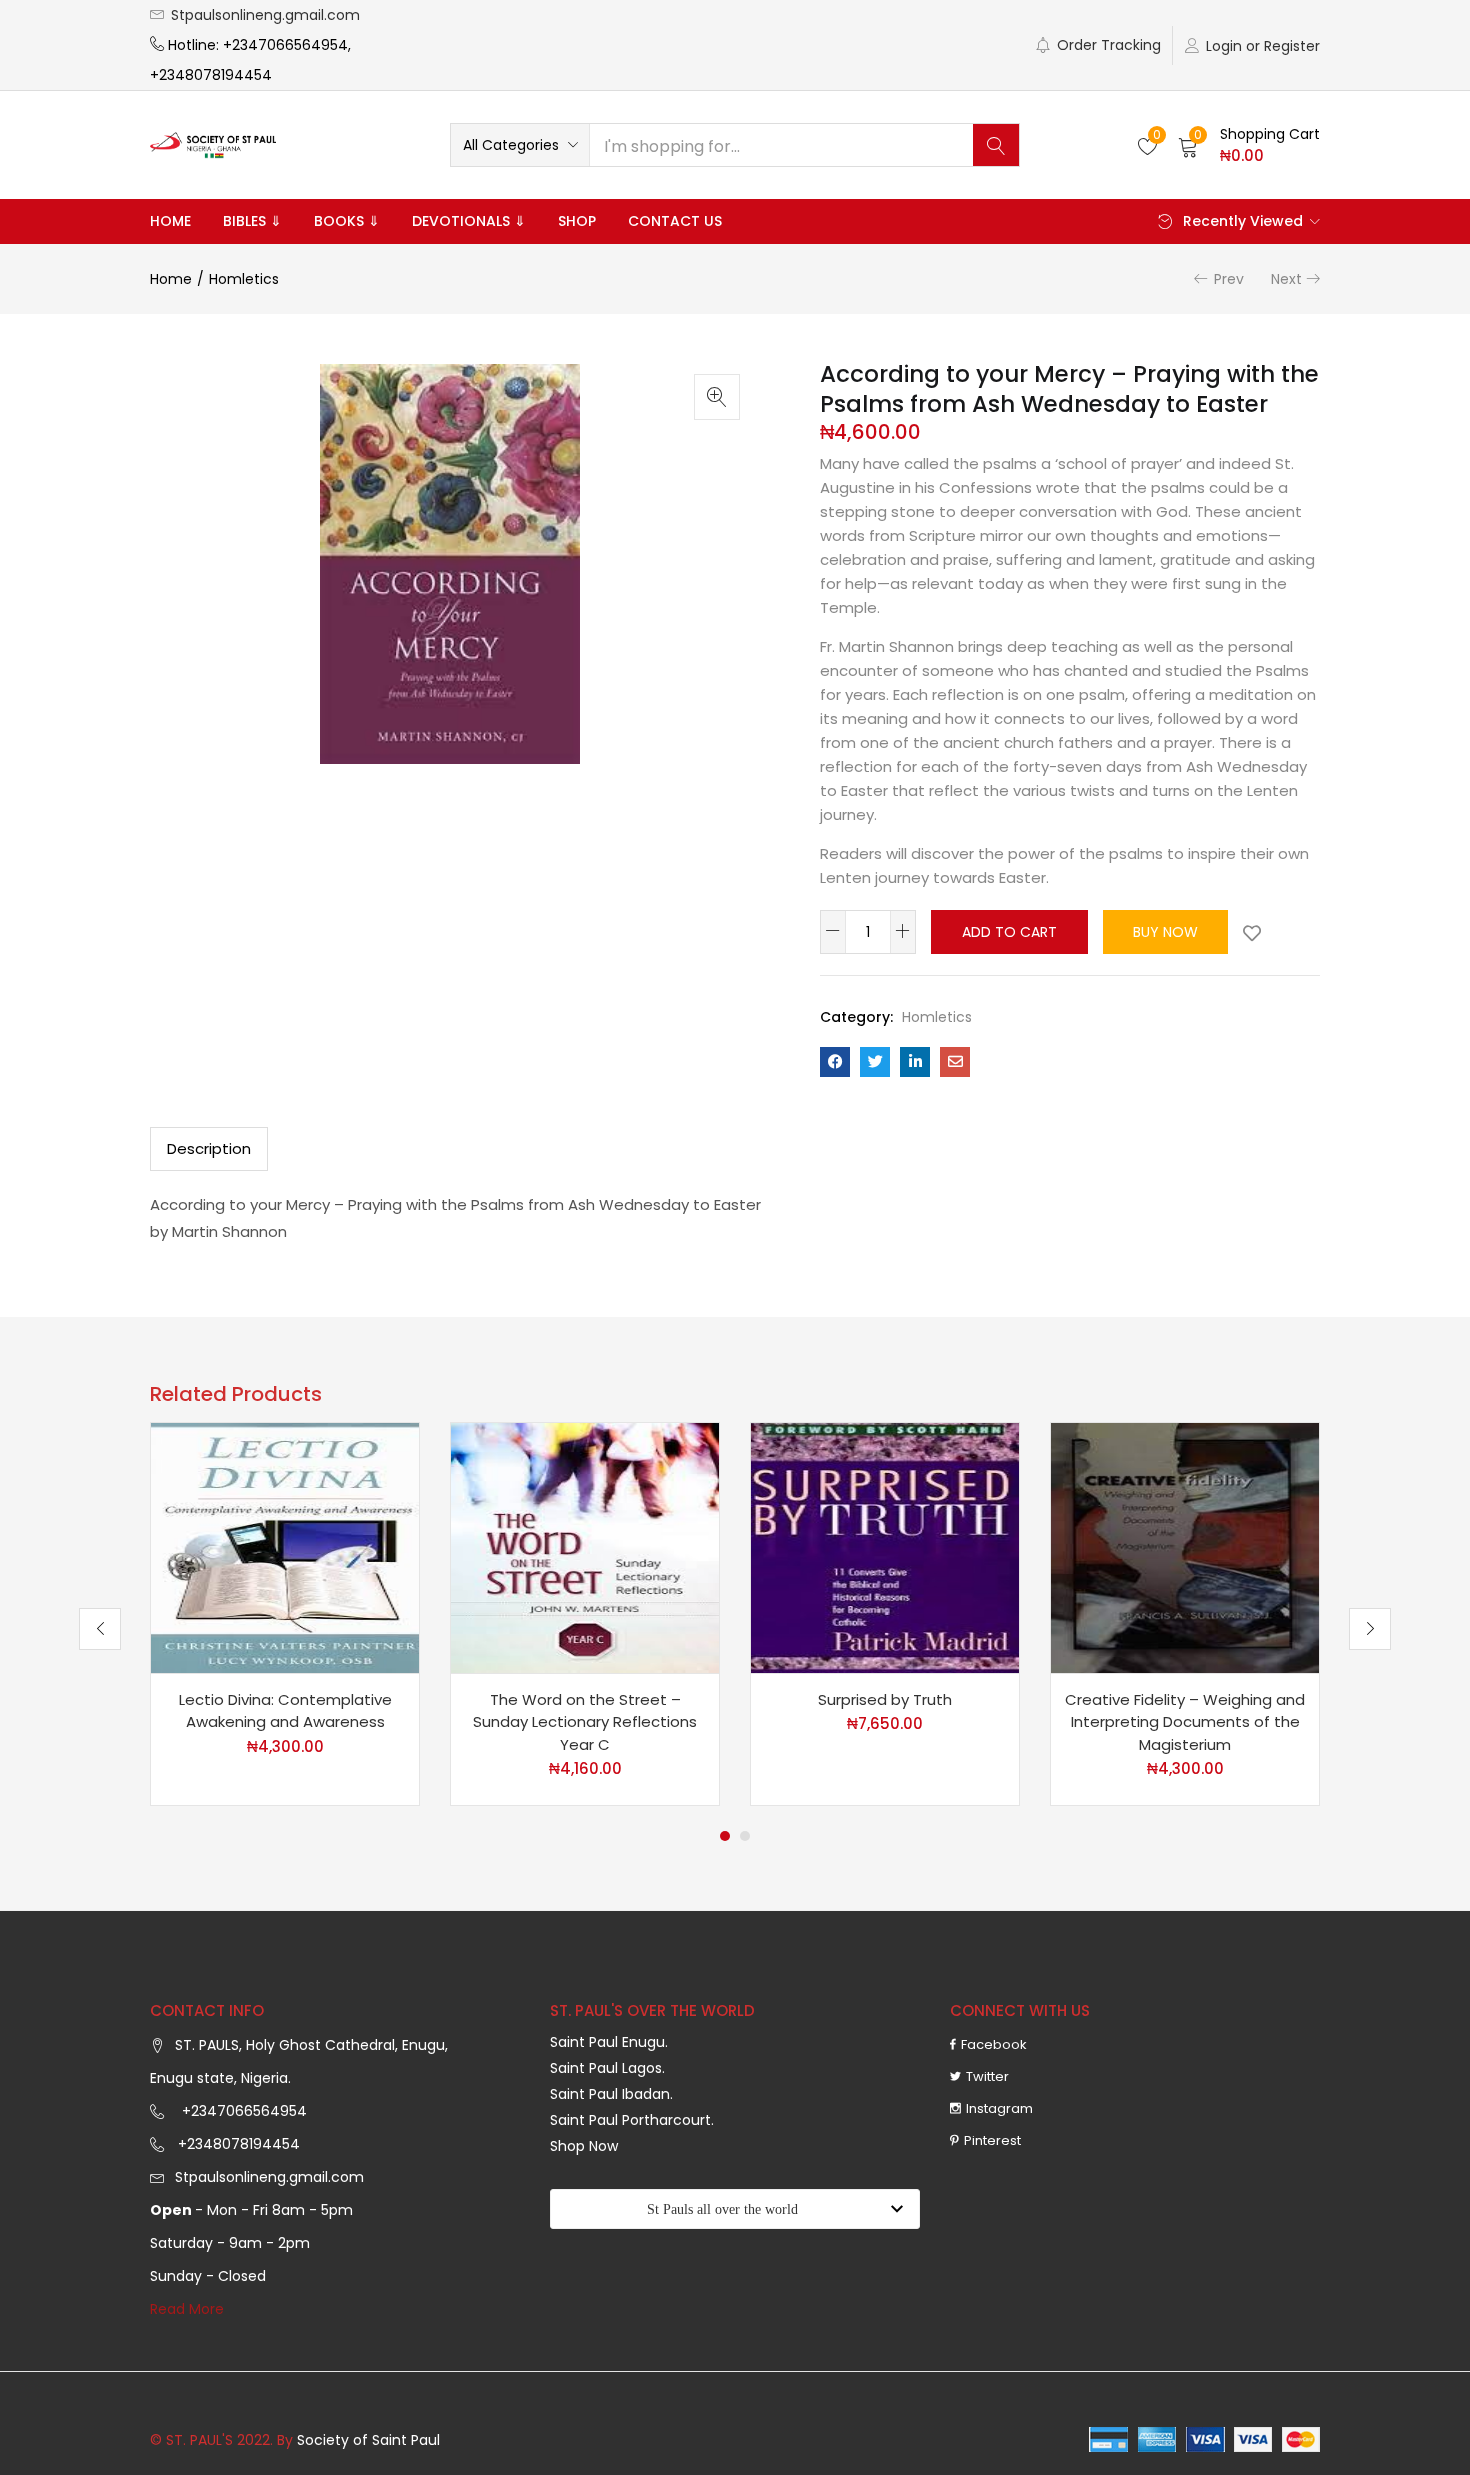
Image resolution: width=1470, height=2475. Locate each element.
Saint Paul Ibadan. (611, 2094)
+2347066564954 (240, 2111)
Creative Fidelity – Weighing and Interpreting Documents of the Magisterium (1185, 1722)
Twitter (987, 2076)
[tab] (209, 1149)
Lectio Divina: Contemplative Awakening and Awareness (285, 1711)
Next (1286, 279)
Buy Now (1165, 932)
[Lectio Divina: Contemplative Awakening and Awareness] (285, 1546)
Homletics (244, 279)
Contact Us (675, 221)
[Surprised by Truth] (885, 1546)
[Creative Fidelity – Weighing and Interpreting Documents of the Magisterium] (1185, 1546)
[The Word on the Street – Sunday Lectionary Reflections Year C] (585, 1546)
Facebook (994, 2044)
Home (170, 221)
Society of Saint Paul (368, 2440)
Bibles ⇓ (252, 221)
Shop (577, 221)
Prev (1229, 279)
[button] (520, 145)
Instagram (999, 2108)
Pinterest (992, 2140)
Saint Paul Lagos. (607, 2068)
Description (209, 1148)
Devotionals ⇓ (469, 221)
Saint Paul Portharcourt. (632, 2120)
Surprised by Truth (885, 1699)
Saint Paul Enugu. (609, 2042)
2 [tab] (745, 1836)
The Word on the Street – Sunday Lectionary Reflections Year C (585, 1722)
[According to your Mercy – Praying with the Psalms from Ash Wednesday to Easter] (835, 1062)
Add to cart (1009, 932)
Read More (187, 2309)
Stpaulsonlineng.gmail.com (265, 15)
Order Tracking (1109, 45)
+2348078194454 (237, 2144)
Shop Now (584, 2146)
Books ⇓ (347, 221)
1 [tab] (725, 1836)
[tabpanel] (285, 1614)
